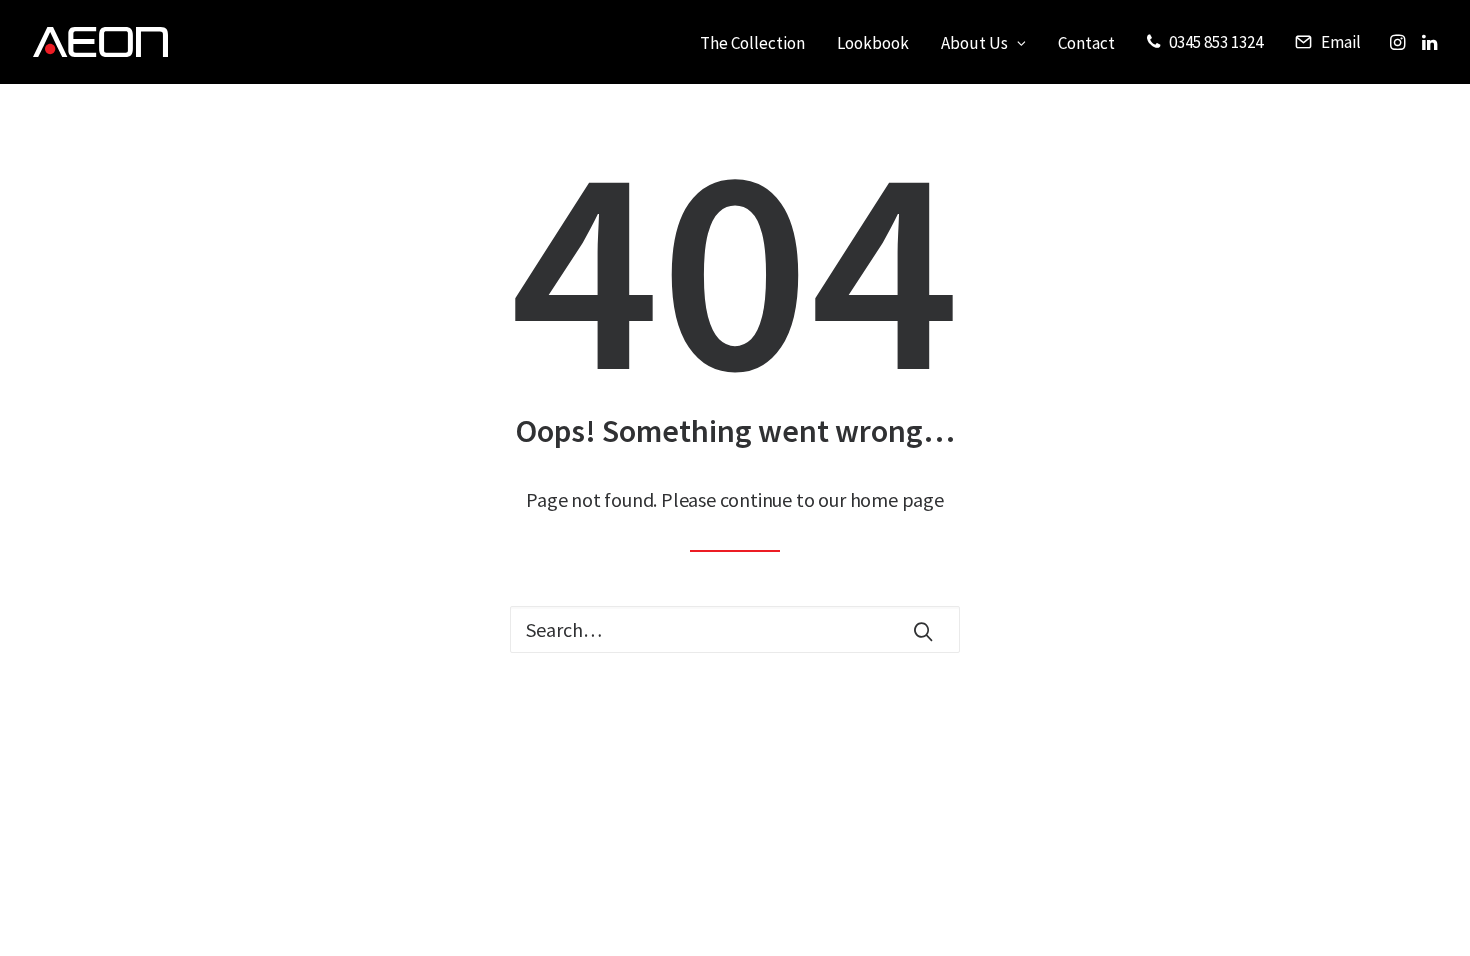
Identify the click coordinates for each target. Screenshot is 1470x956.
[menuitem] (752, 44)
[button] (1399, 42)
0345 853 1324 (1216, 42)
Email (1341, 42)
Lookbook (873, 43)
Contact (1086, 43)
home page (897, 499)
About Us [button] (974, 43)
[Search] (735, 629)
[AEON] (100, 42)
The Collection (752, 43)
